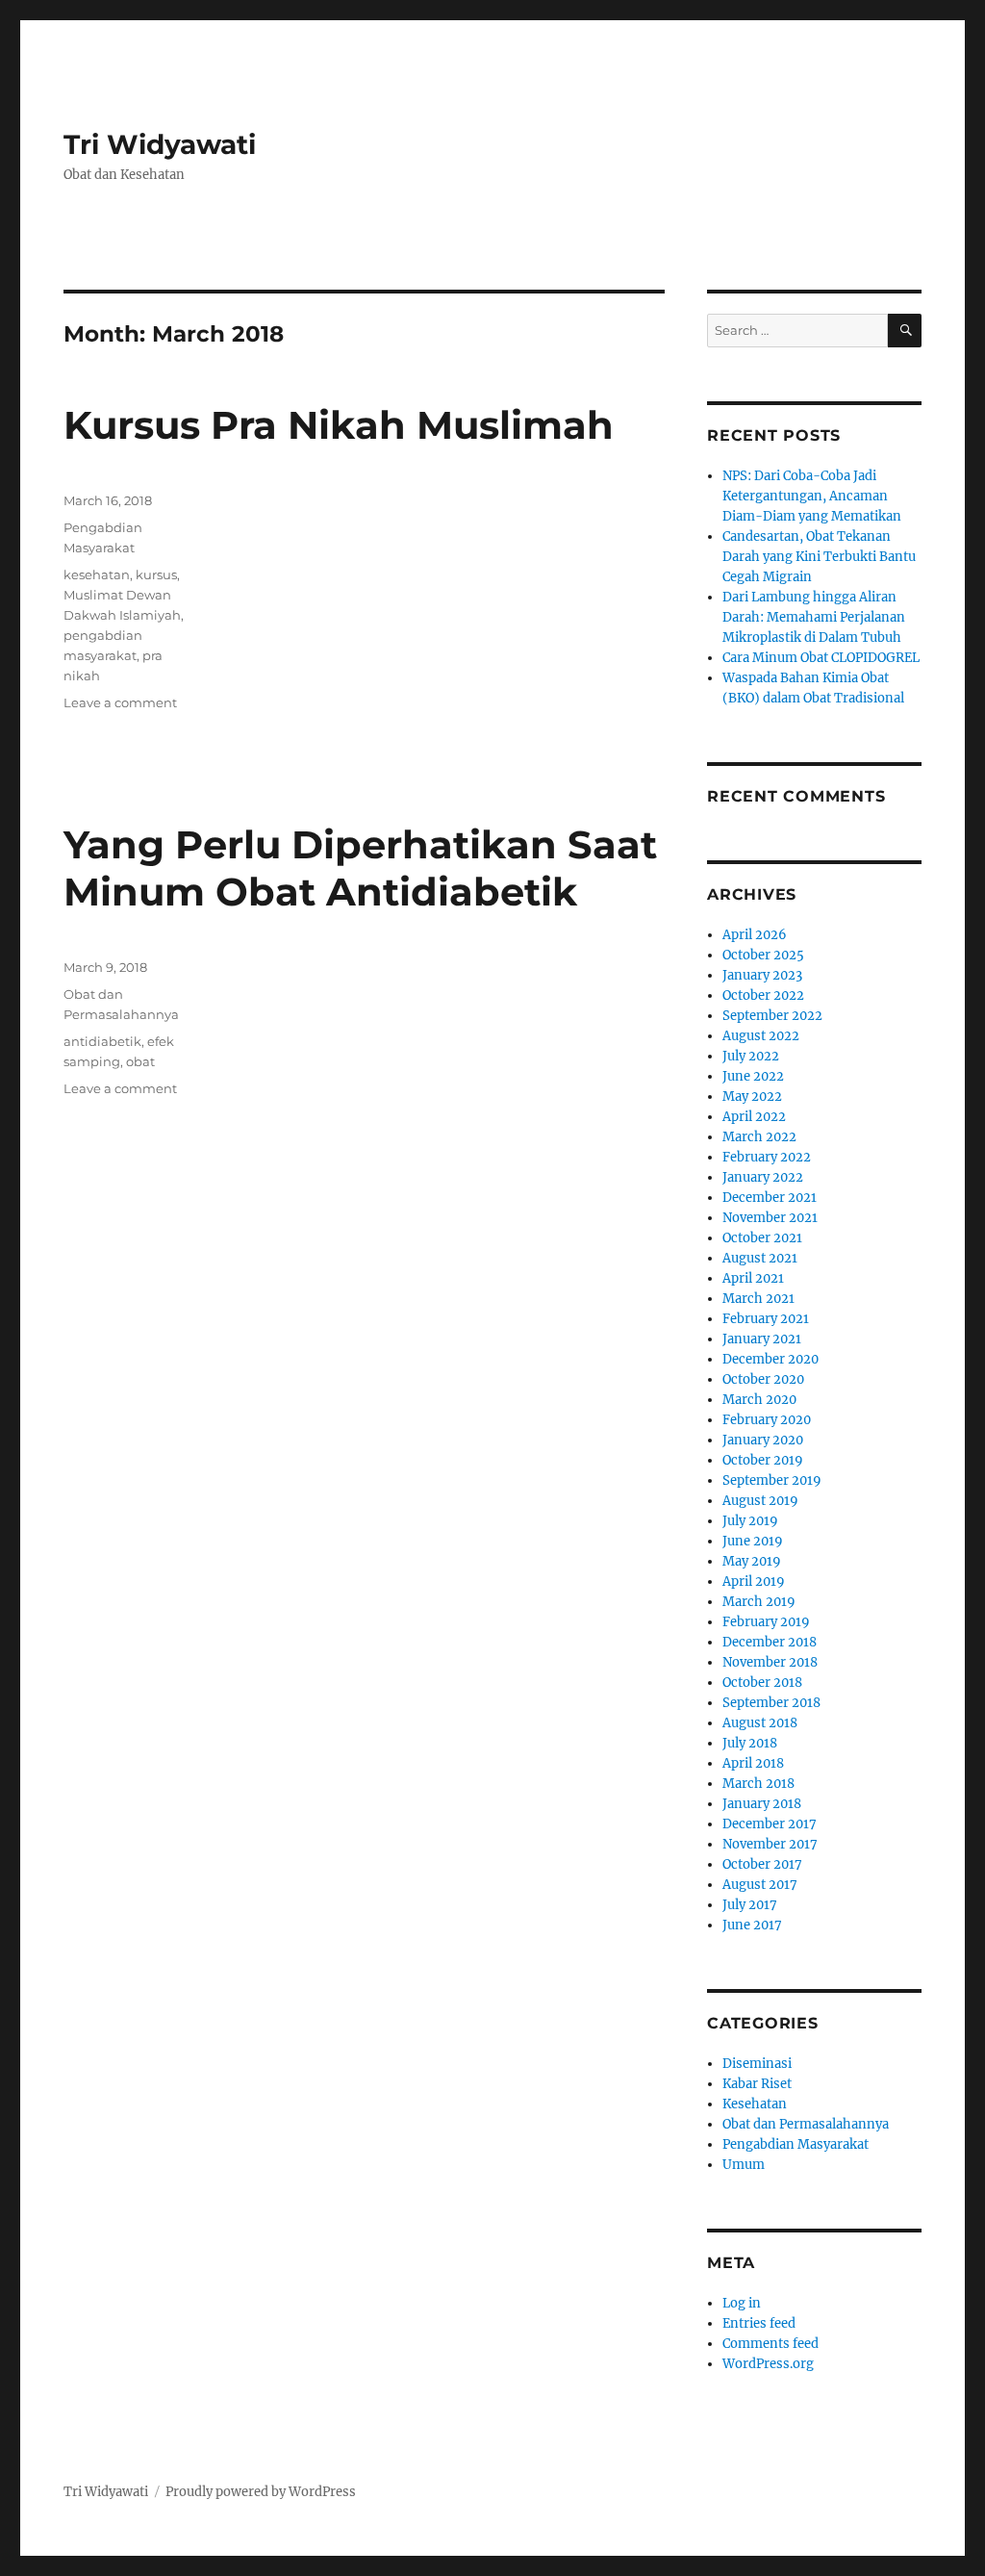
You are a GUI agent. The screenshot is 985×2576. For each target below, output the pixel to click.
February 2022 (767, 1157)
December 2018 (770, 1642)
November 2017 (770, 1844)
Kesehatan (755, 2104)
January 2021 (762, 1339)
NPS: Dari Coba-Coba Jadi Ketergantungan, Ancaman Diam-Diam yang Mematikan (812, 496)
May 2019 (752, 1561)
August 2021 (760, 1258)
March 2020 (759, 1400)
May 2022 (752, 1097)
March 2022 (759, 1137)
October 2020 (763, 1379)
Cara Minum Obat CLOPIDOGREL (821, 658)
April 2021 (753, 1278)
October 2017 (762, 1864)
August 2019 (760, 1501)
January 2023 (762, 975)
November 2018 (770, 1662)
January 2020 (763, 1440)
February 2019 (766, 1622)
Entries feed (759, 2323)
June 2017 (752, 1925)
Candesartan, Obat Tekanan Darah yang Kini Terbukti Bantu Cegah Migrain (819, 557)
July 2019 (750, 1521)
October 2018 (762, 1683)
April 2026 (755, 935)
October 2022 (763, 995)
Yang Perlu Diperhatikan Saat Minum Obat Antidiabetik (360, 868)
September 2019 (772, 1480)
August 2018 (760, 1723)
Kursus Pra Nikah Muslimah (339, 425)
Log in (742, 2303)
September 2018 (771, 1703)
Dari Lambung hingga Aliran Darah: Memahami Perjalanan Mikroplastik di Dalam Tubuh (814, 617)
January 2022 (763, 1177)
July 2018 (750, 1743)
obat (140, 1061)
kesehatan (97, 574)
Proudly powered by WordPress (261, 2492)
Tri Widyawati (160, 144)
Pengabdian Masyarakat (796, 2144)
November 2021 (770, 1218)
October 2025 (763, 955)
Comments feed (770, 2344)
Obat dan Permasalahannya (806, 2124)
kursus (156, 574)
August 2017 (760, 1885)
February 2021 (766, 1319)
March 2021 (758, 1299)
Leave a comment (120, 702)
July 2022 (751, 1056)
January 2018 (762, 1804)
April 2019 (754, 1581)
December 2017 (770, 1824)
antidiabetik (102, 1041)
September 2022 (772, 1016)
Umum (744, 2165)
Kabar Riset (757, 2084)
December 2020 (770, 1359)
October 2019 (763, 1460)
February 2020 (767, 1420)
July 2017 (750, 1905)
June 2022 (753, 1076)
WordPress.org (768, 2364)
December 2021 (770, 1198)
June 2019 (753, 1541)
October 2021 (762, 1238)
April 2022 (754, 1117)
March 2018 (758, 1784)
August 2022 (761, 1036)
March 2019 (759, 1602)
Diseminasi (757, 2064)
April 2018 (753, 1763)
